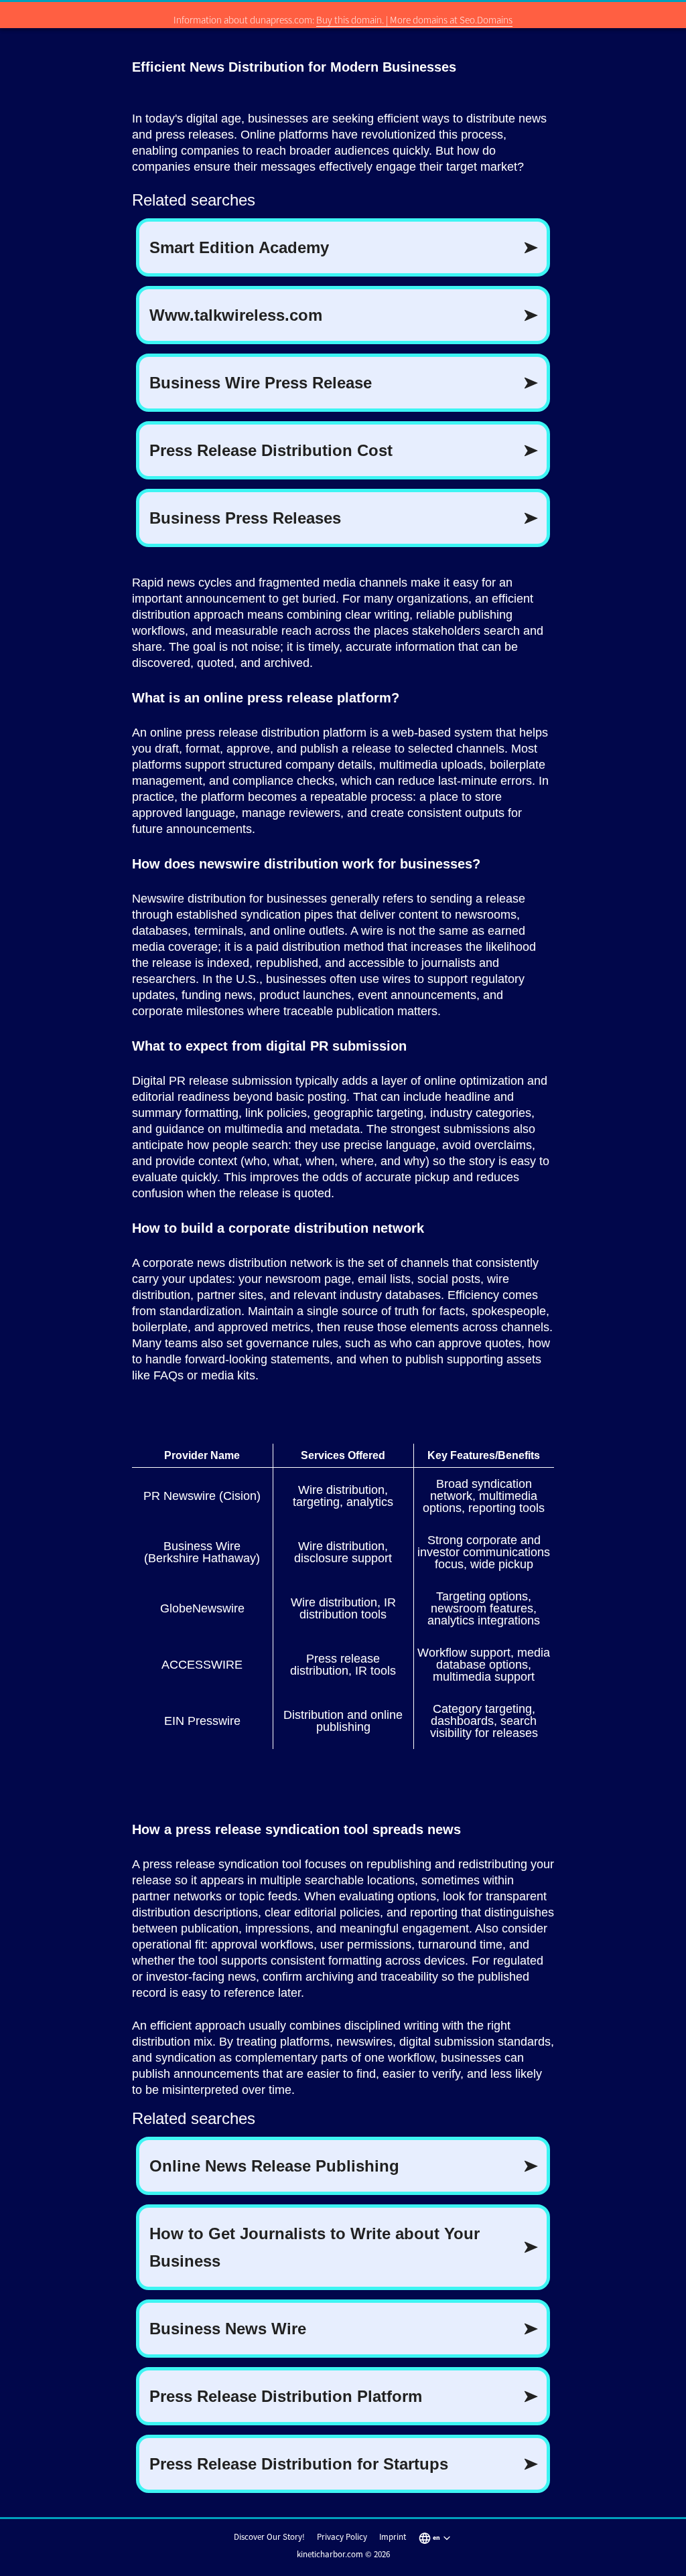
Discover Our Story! (269, 2537)
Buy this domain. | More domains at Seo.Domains (414, 20)
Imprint (393, 2537)
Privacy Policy (342, 2537)
